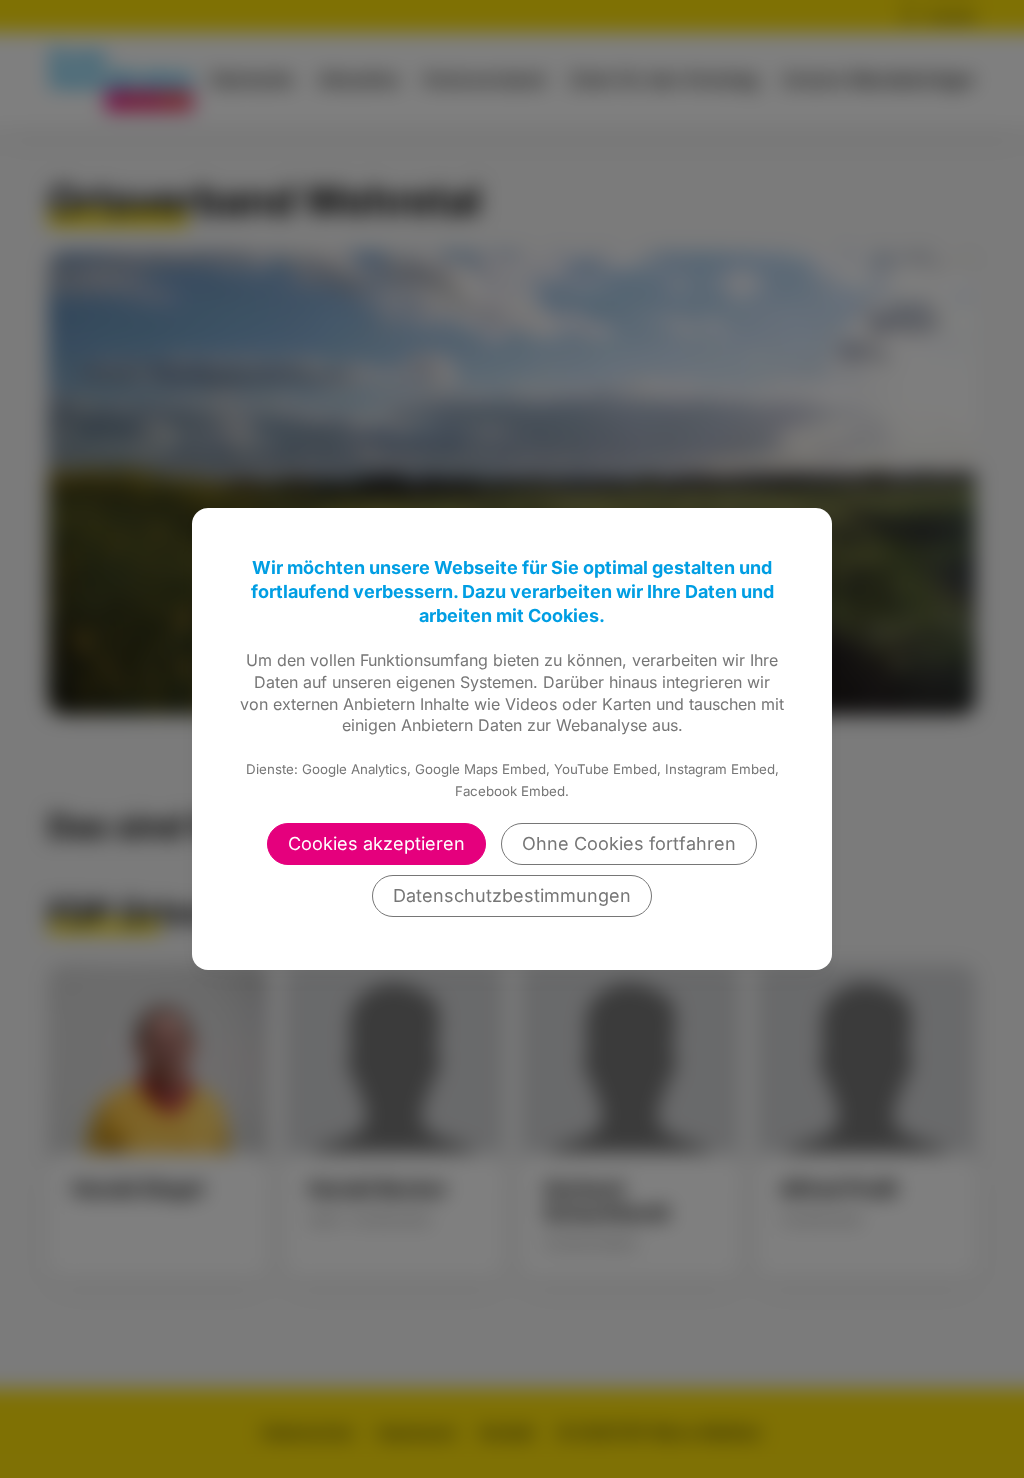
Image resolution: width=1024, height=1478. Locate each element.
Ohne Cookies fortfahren (629, 843)
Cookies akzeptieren (376, 843)
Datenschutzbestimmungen (512, 895)
